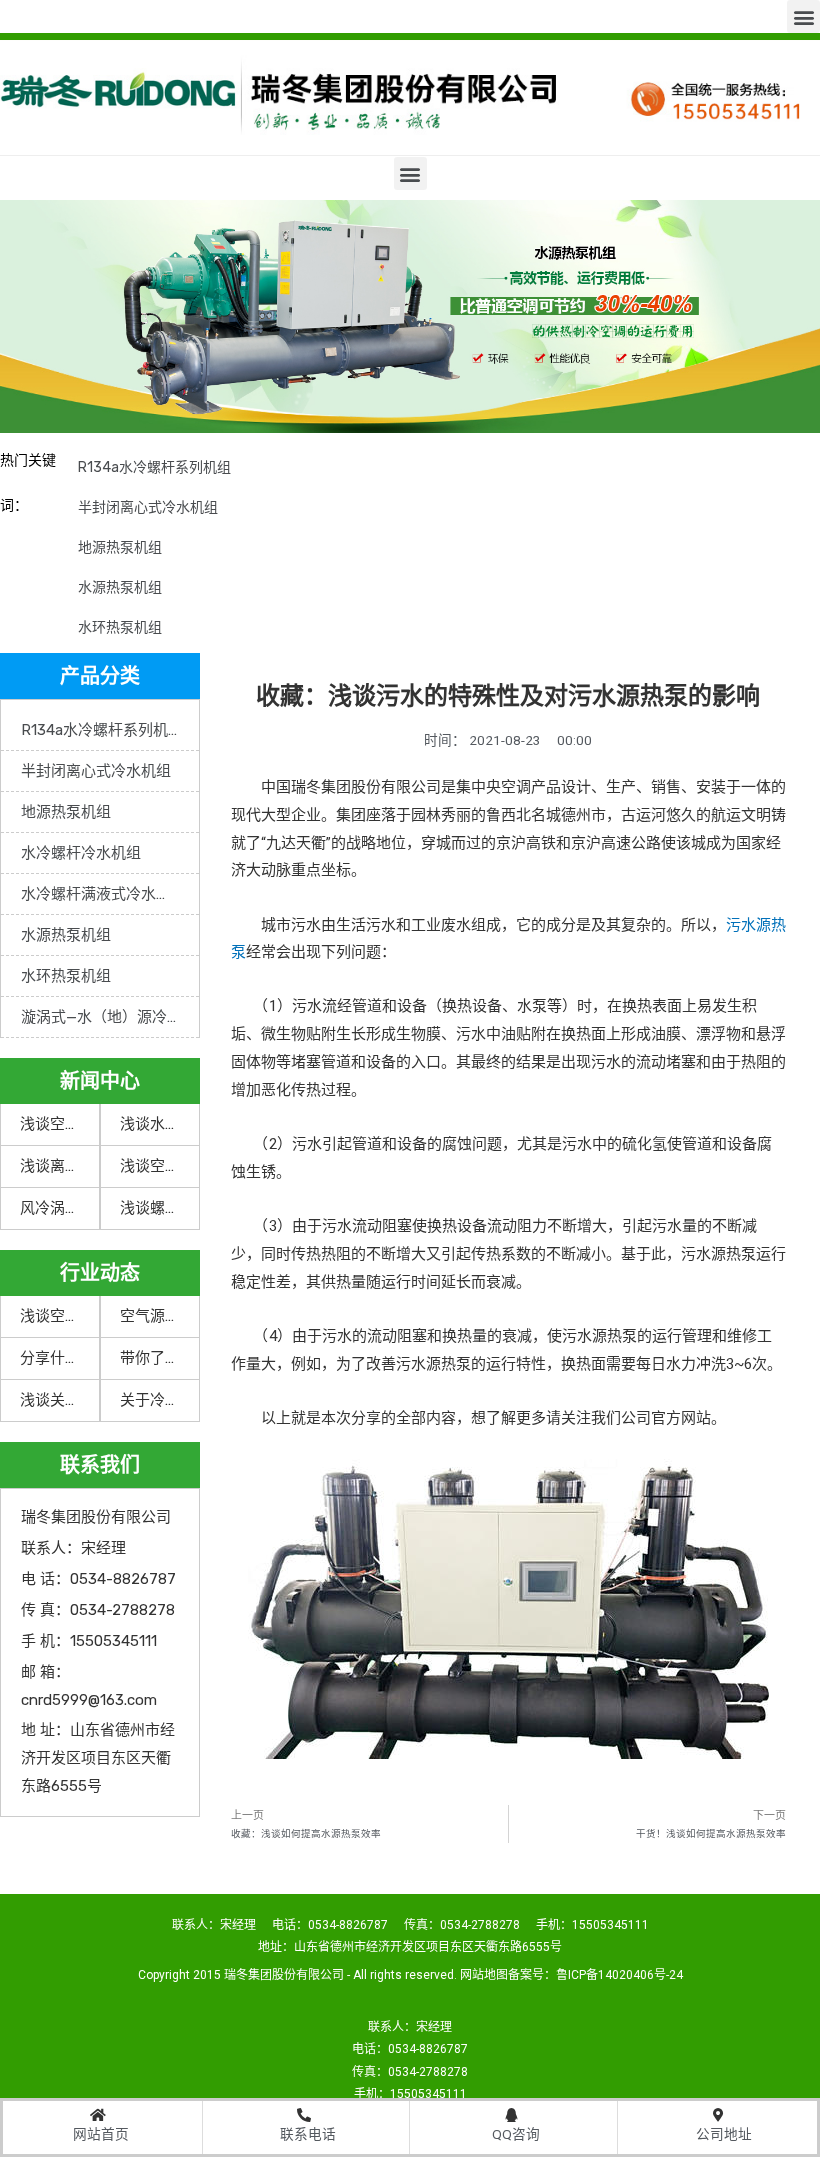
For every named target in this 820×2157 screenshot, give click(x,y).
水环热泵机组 (120, 627)
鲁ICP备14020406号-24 (619, 1975)
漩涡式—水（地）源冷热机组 (110, 1017)
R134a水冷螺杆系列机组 (154, 467)
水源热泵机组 (120, 587)
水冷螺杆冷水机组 (81, 853)
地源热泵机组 (120, 547)
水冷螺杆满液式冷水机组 (103, 894)
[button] (803, 16)
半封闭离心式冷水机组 (148, 507)
